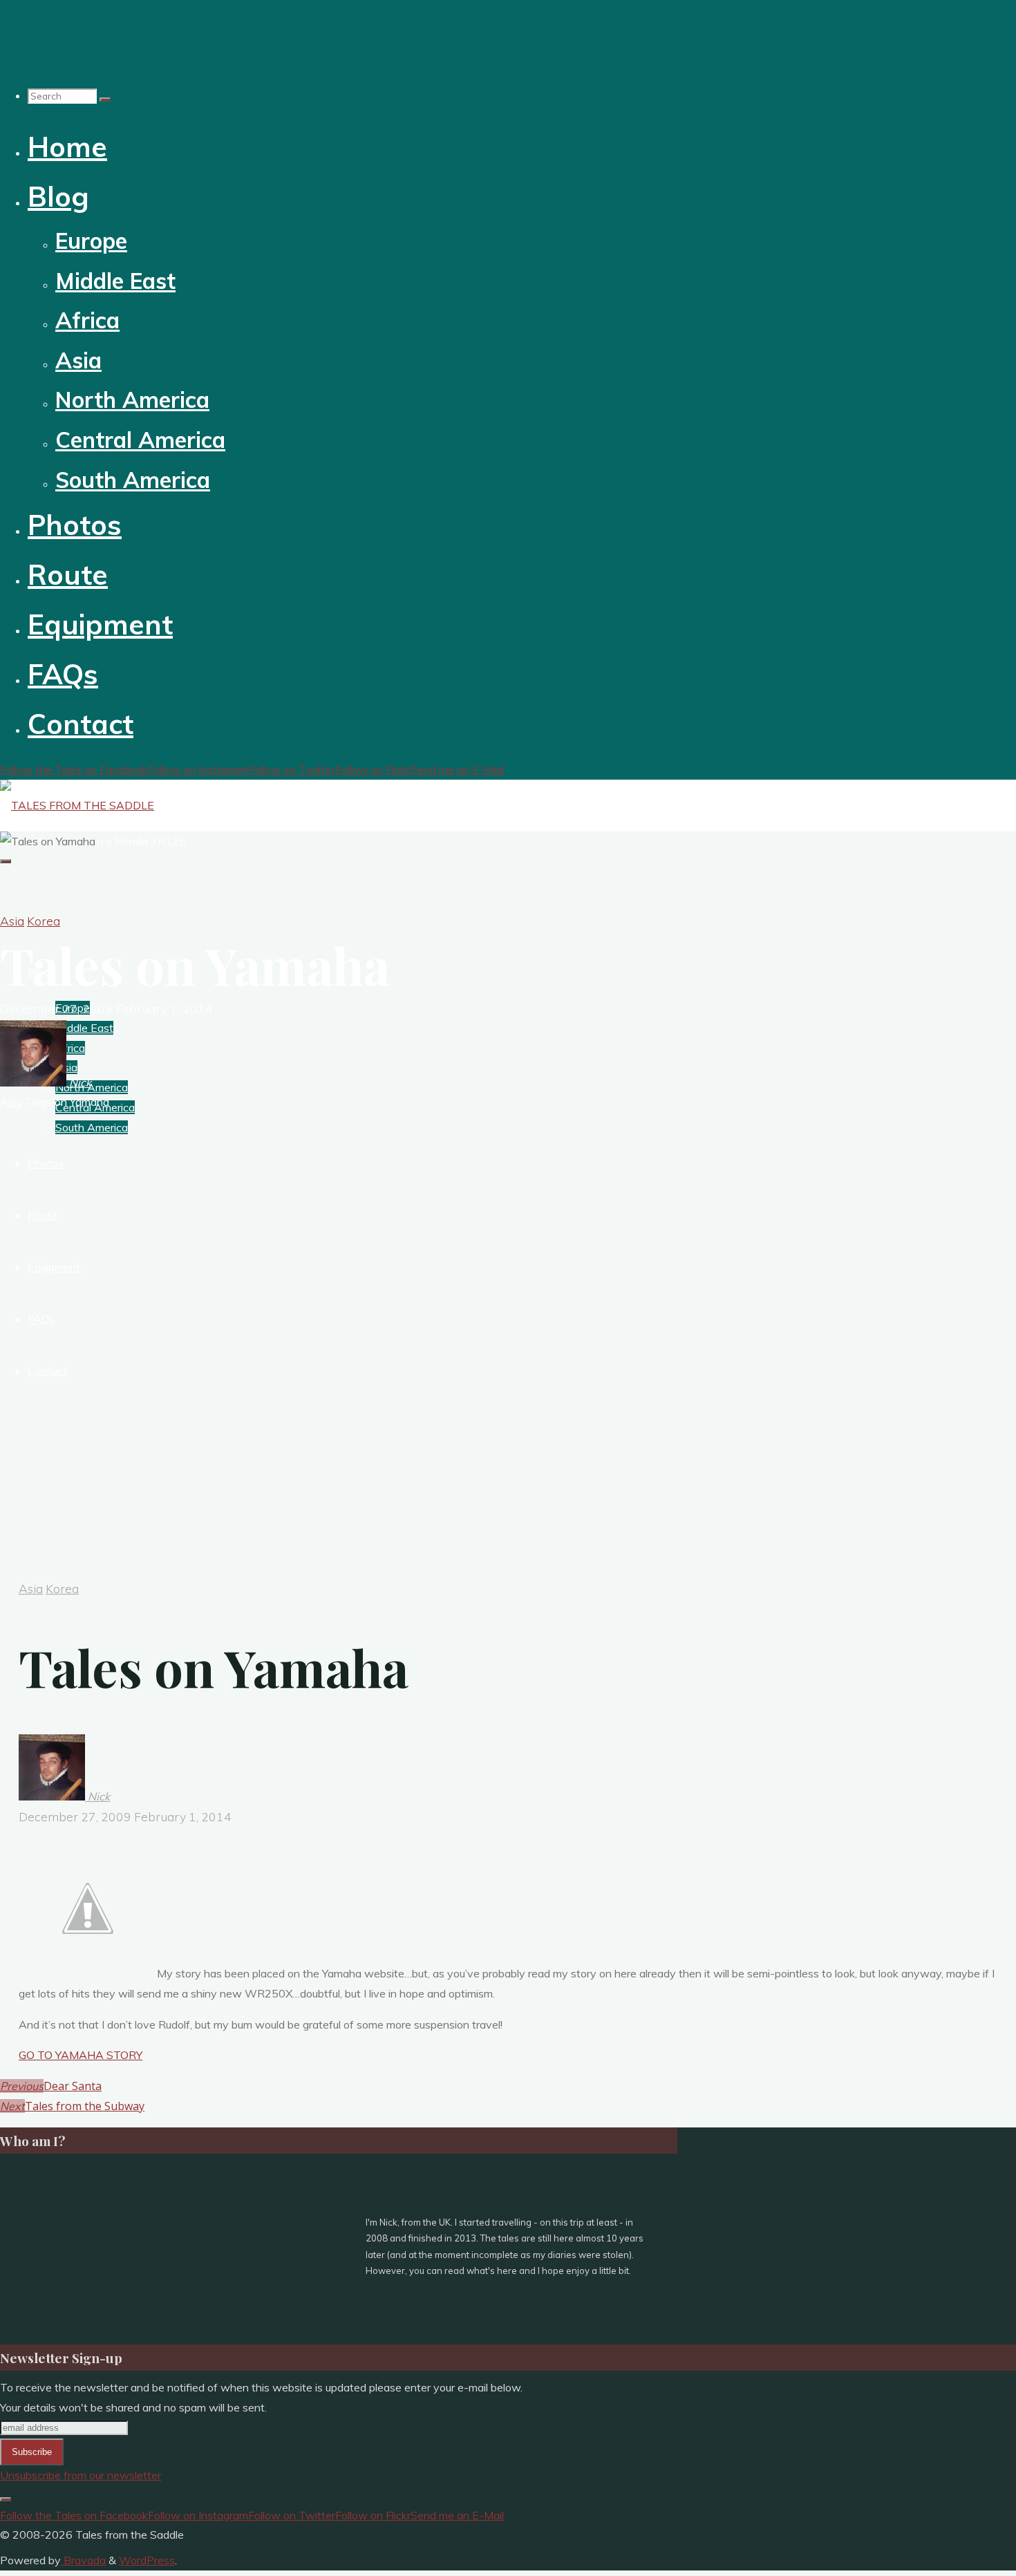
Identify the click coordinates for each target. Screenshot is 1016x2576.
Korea (44, 921)
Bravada (83, 2560)
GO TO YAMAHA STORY (81, 2055)
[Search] (105, 100)
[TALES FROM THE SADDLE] (77, 805)
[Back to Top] (6, 2499)
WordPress (147, 2560)
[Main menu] (6, 861)
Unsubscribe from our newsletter (81, 2475)
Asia (12, 921)
